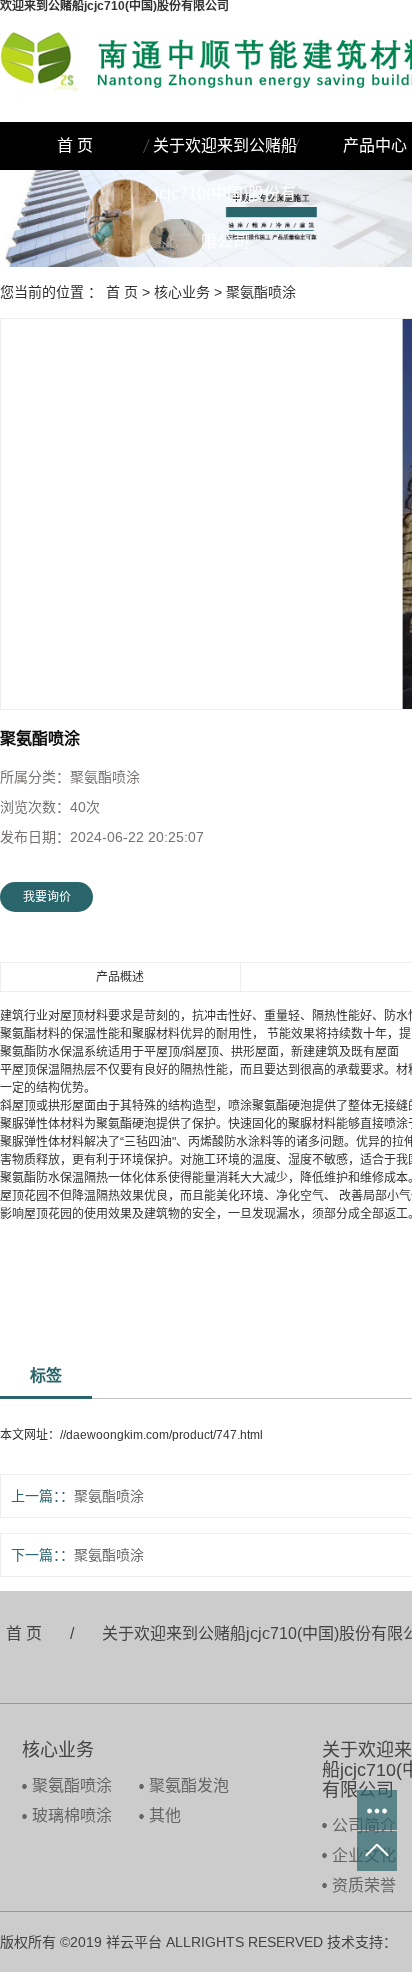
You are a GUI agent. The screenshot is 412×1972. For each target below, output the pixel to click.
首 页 (75, 145)
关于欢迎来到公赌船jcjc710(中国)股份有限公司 (225, 153)
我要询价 (47, 897)
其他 (165, 1815)
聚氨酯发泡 (189, 1785)
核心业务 (182, 292)
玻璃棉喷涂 (72, 1815)
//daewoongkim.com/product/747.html (161, 1435)
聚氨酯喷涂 (261, 292)
